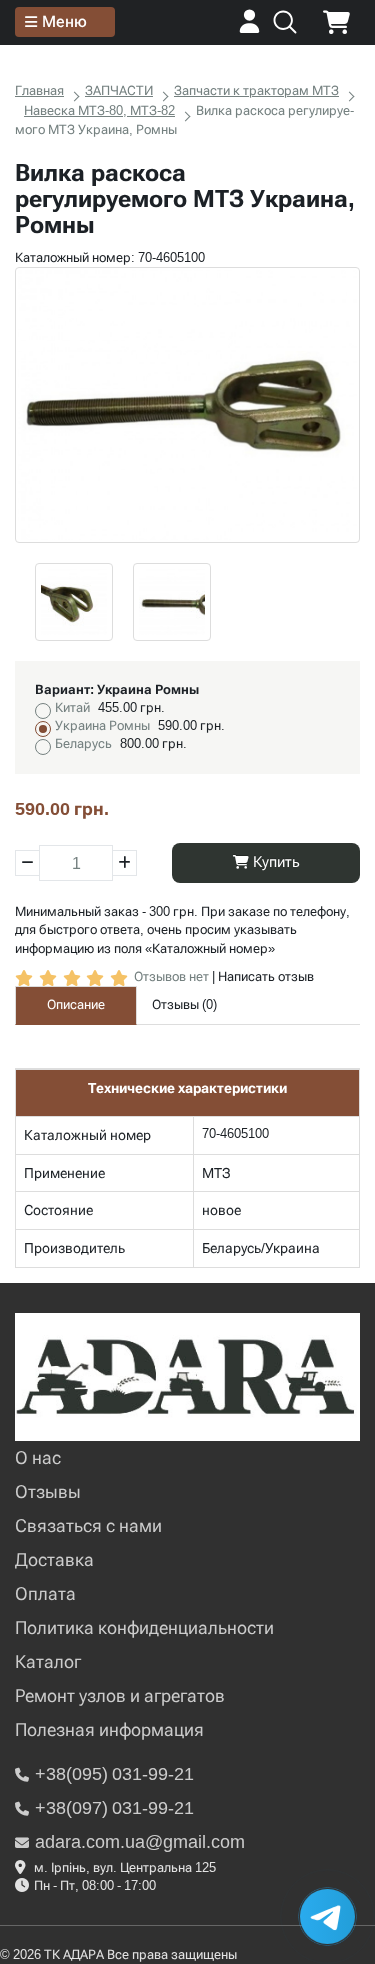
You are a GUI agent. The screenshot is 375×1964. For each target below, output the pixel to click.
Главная (39, 90)
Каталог (48, 1661)
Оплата (45, 1593)
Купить (274, 862)
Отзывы (48, 1491)
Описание (76, 1004)
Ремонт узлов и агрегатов (120, 1695)
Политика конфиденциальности (144, 1627)
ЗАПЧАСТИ (119, 90)
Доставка (54, 1559)
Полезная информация (109, 1729)
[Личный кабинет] (249, 28)
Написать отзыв (266, 976)
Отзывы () (184, 1004)
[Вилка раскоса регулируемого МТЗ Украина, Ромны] (187, 405)
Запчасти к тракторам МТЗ (256, 90)
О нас (38, 1457)
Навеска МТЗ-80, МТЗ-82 (99, 110)
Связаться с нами (88, 1525)
